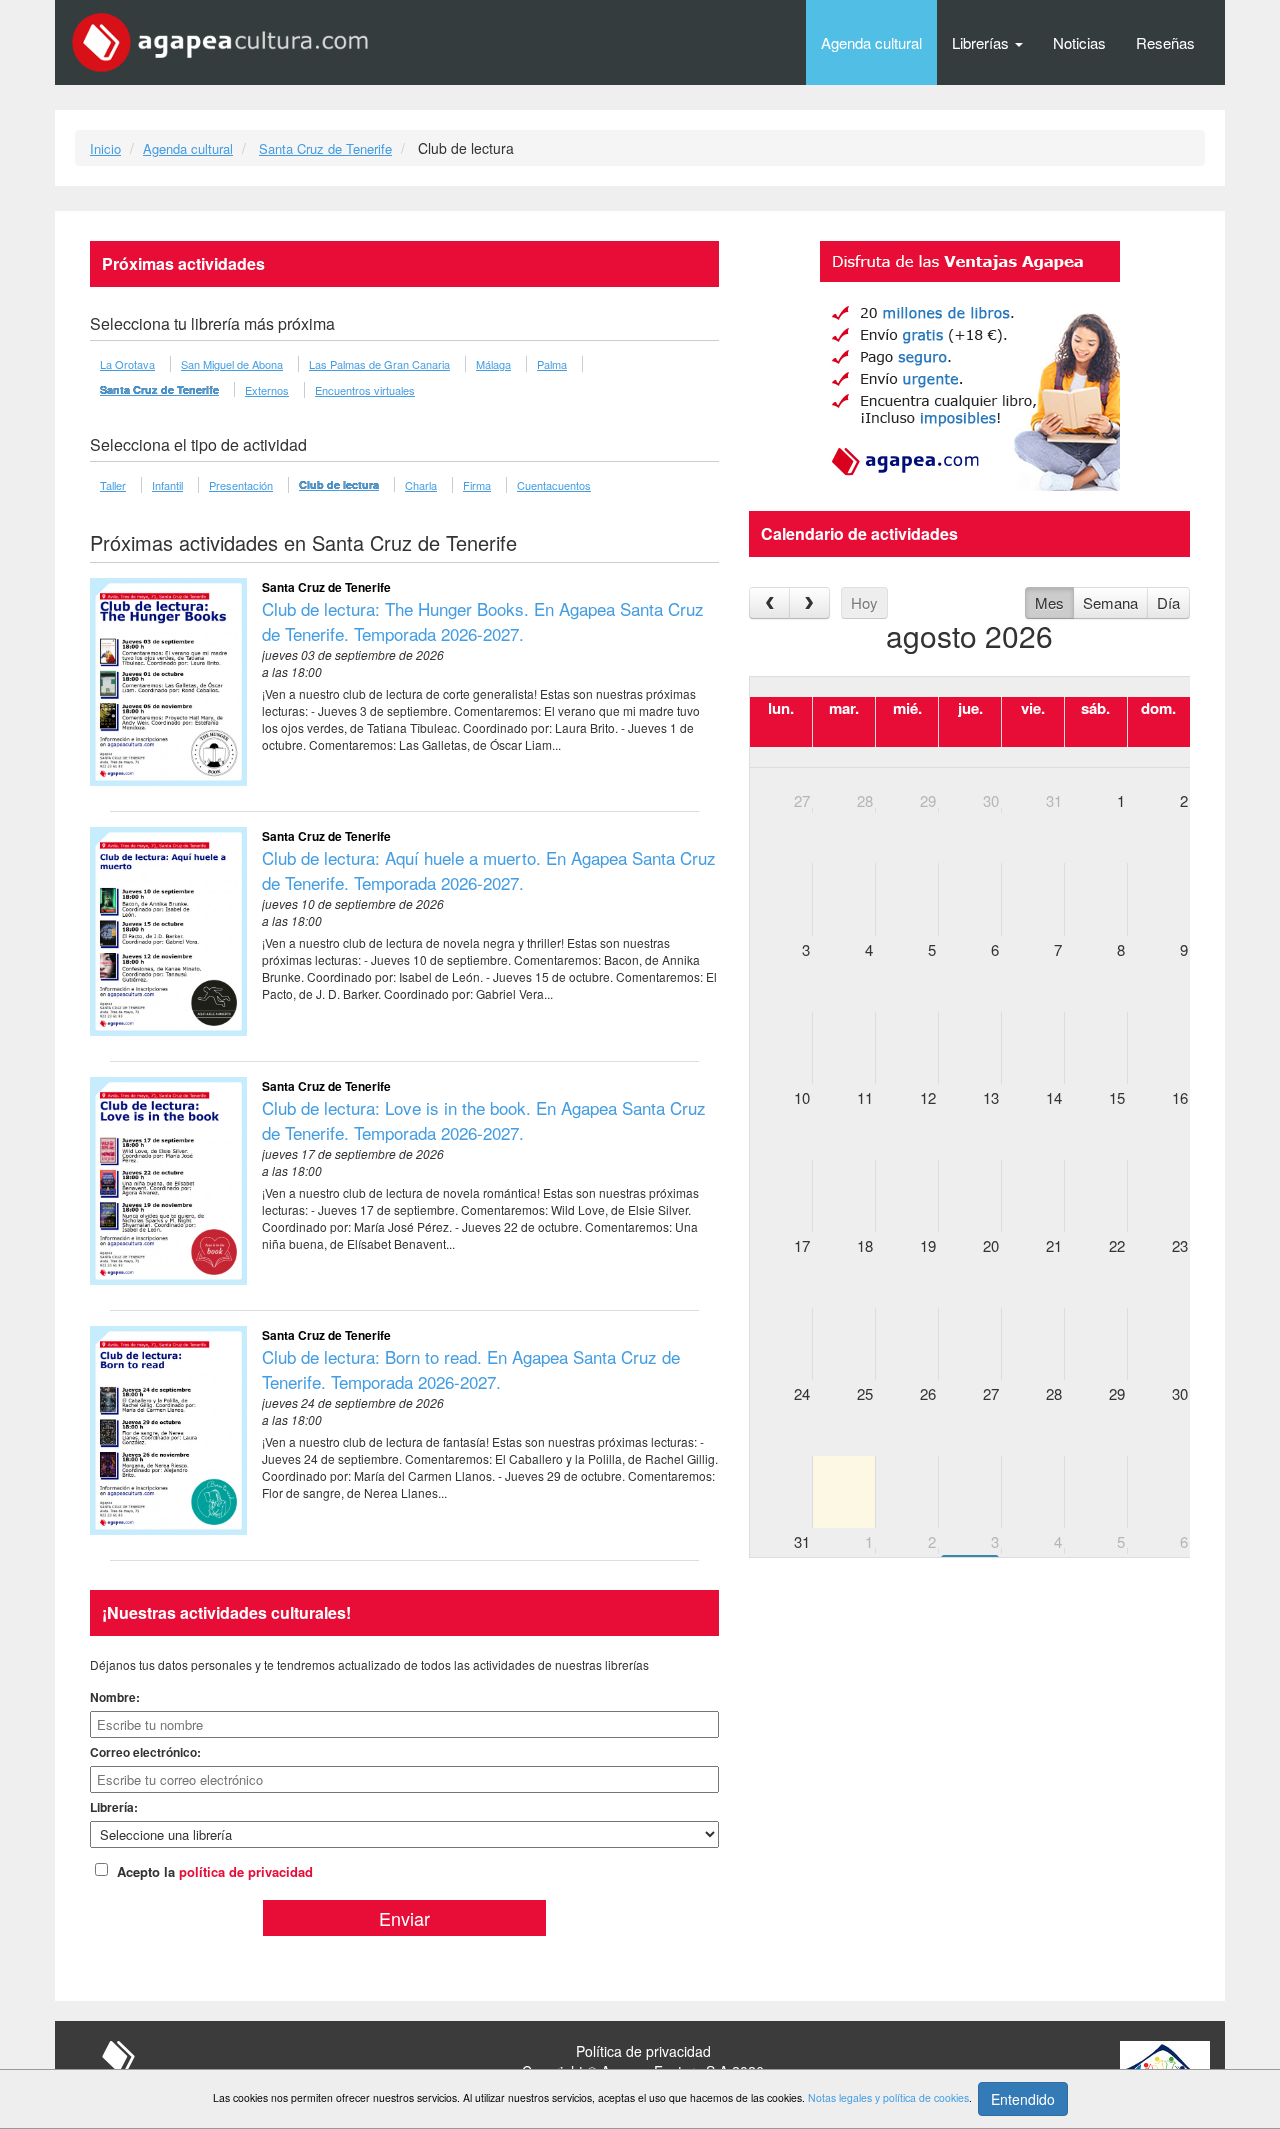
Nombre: (115, 1697)
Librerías (982, 42)
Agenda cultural (871, 42)
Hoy (864, 602)
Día (1168, 602)
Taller (113, 485)
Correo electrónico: (145, 1752)
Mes (1049, 602)
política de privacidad (246, 1871)
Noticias (1079, 42)
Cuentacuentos (554, 485)
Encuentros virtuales (365, 390)
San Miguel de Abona (232, 364)
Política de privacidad (643, 2051)
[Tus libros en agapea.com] (969, 366)
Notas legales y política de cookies (888, 2097)
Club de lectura (339, 484)
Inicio (105, 148)
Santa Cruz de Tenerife (325, 148)
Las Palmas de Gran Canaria (379, 364)
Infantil (167, 485)
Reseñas (1165, 42)
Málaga (493, 364)
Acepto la (215, 1871)
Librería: (114, 1807)
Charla (421, 485)
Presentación (241, 485)
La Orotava (127, 364)
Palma (552, 364)
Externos (267, 390)
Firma (477, 485)
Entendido (1023, 2099)
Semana (1110, 602)
